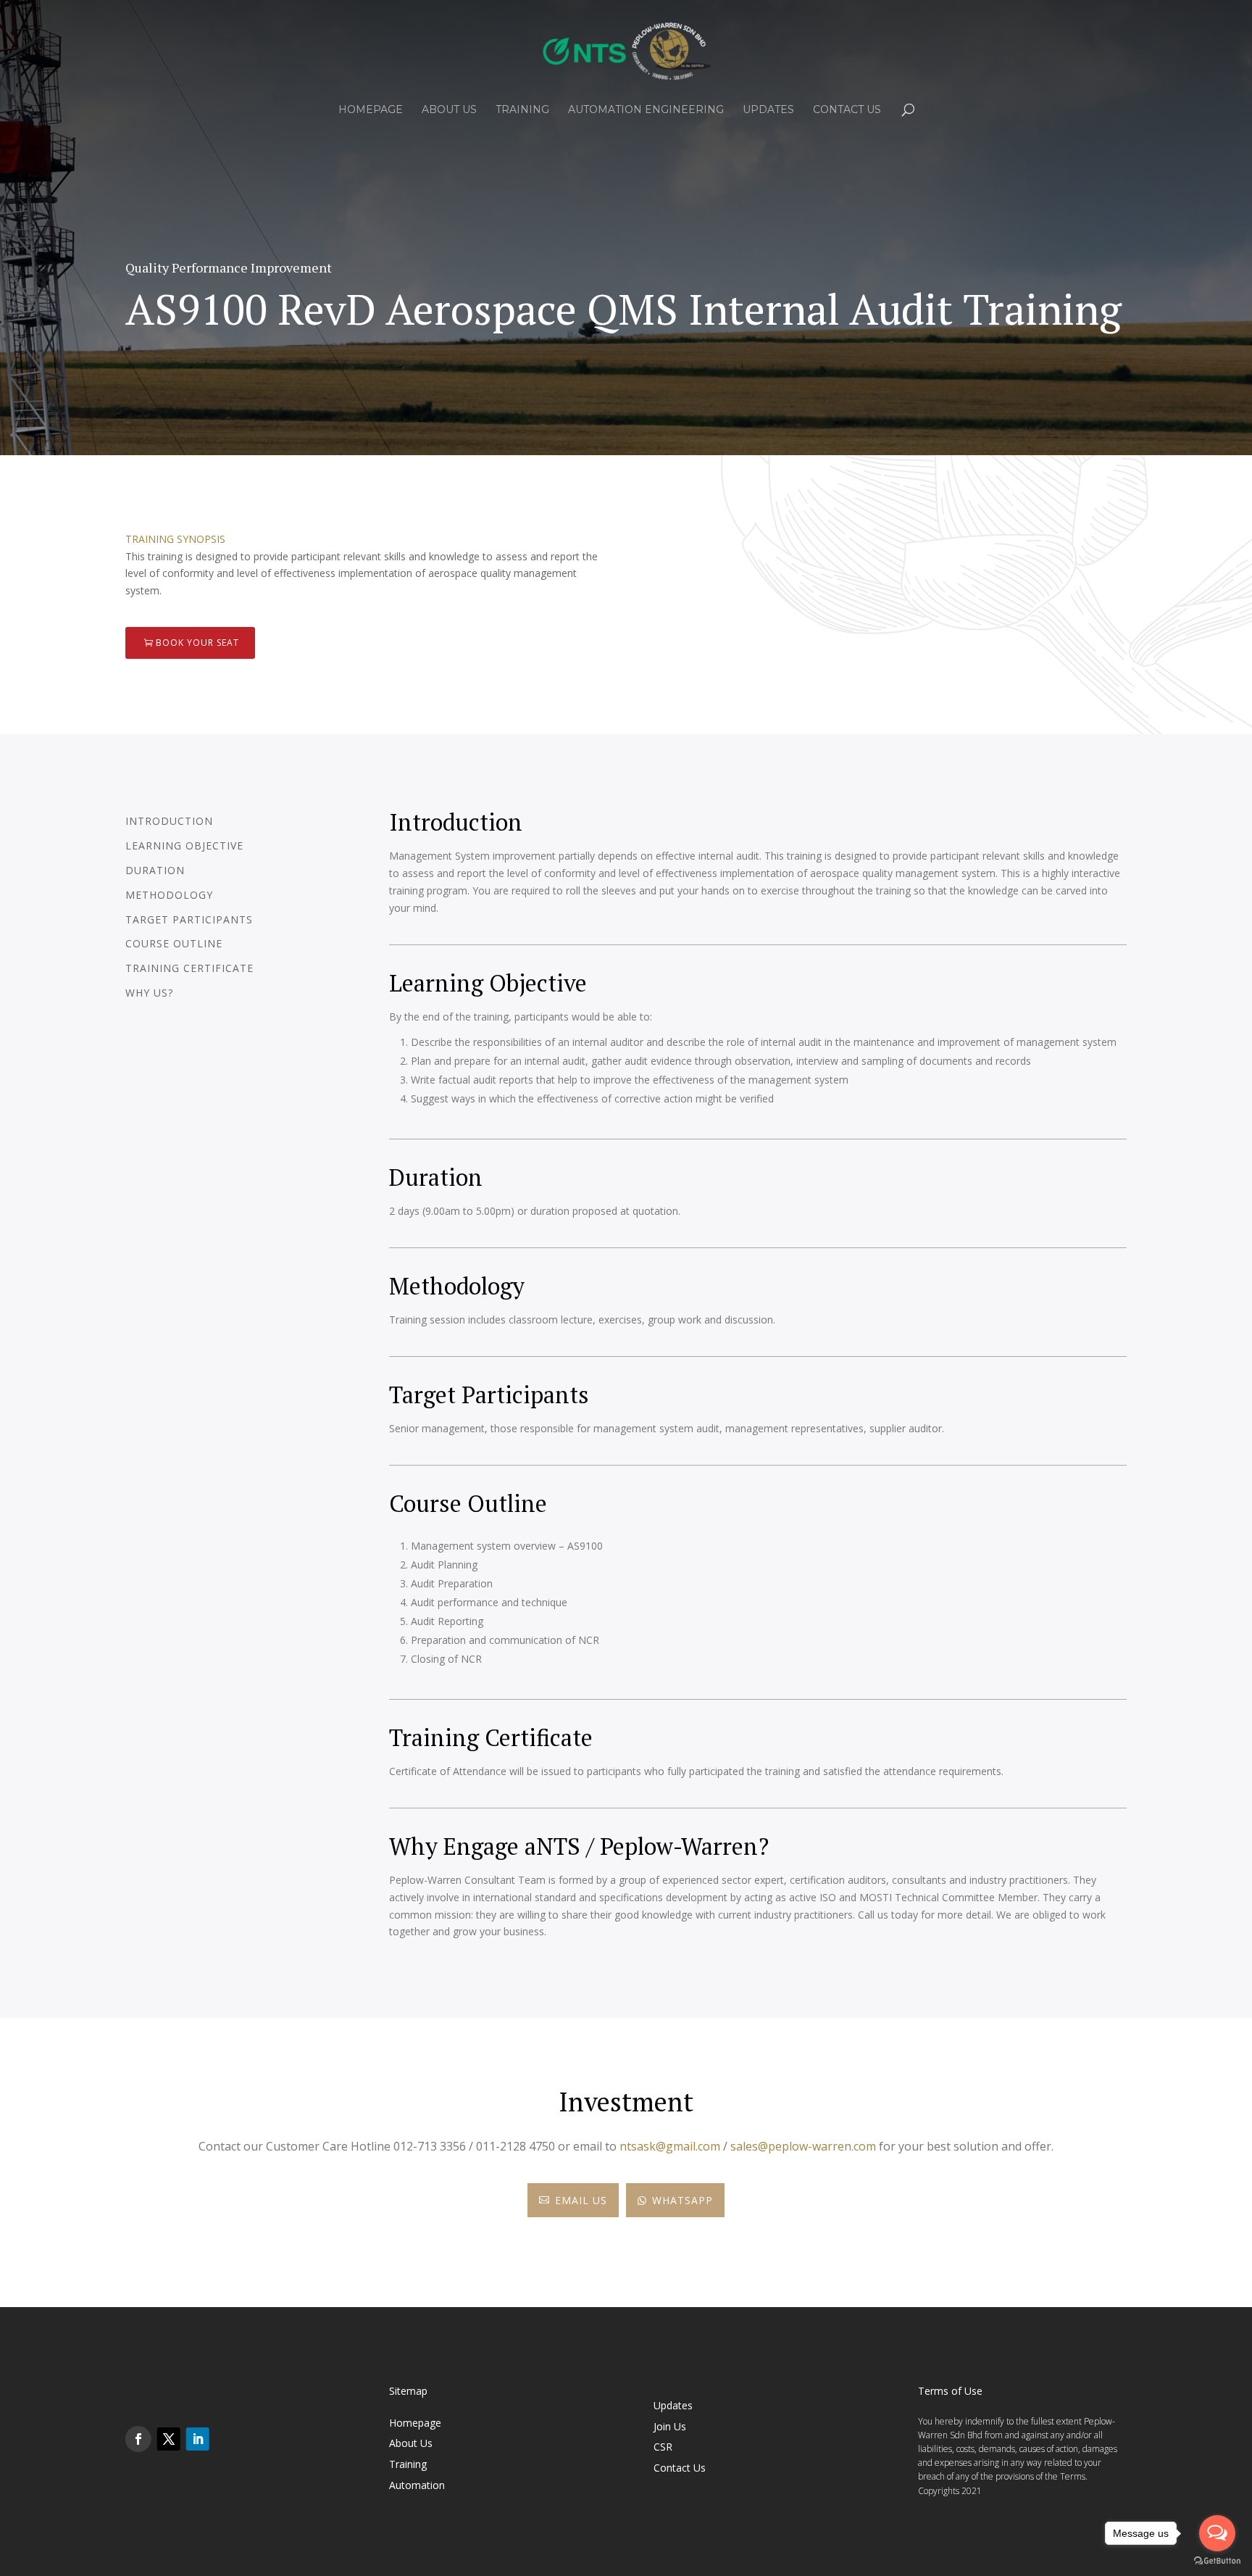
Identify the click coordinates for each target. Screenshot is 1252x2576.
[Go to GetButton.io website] (1217, 2561)
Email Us (573, 2200)
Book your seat (197, 643)
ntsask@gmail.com (670, 2146)
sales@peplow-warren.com (803, 2146)
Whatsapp (675, 2200)
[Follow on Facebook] (138, 2439)
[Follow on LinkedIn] (198, 2439)
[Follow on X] (169, 2439)
